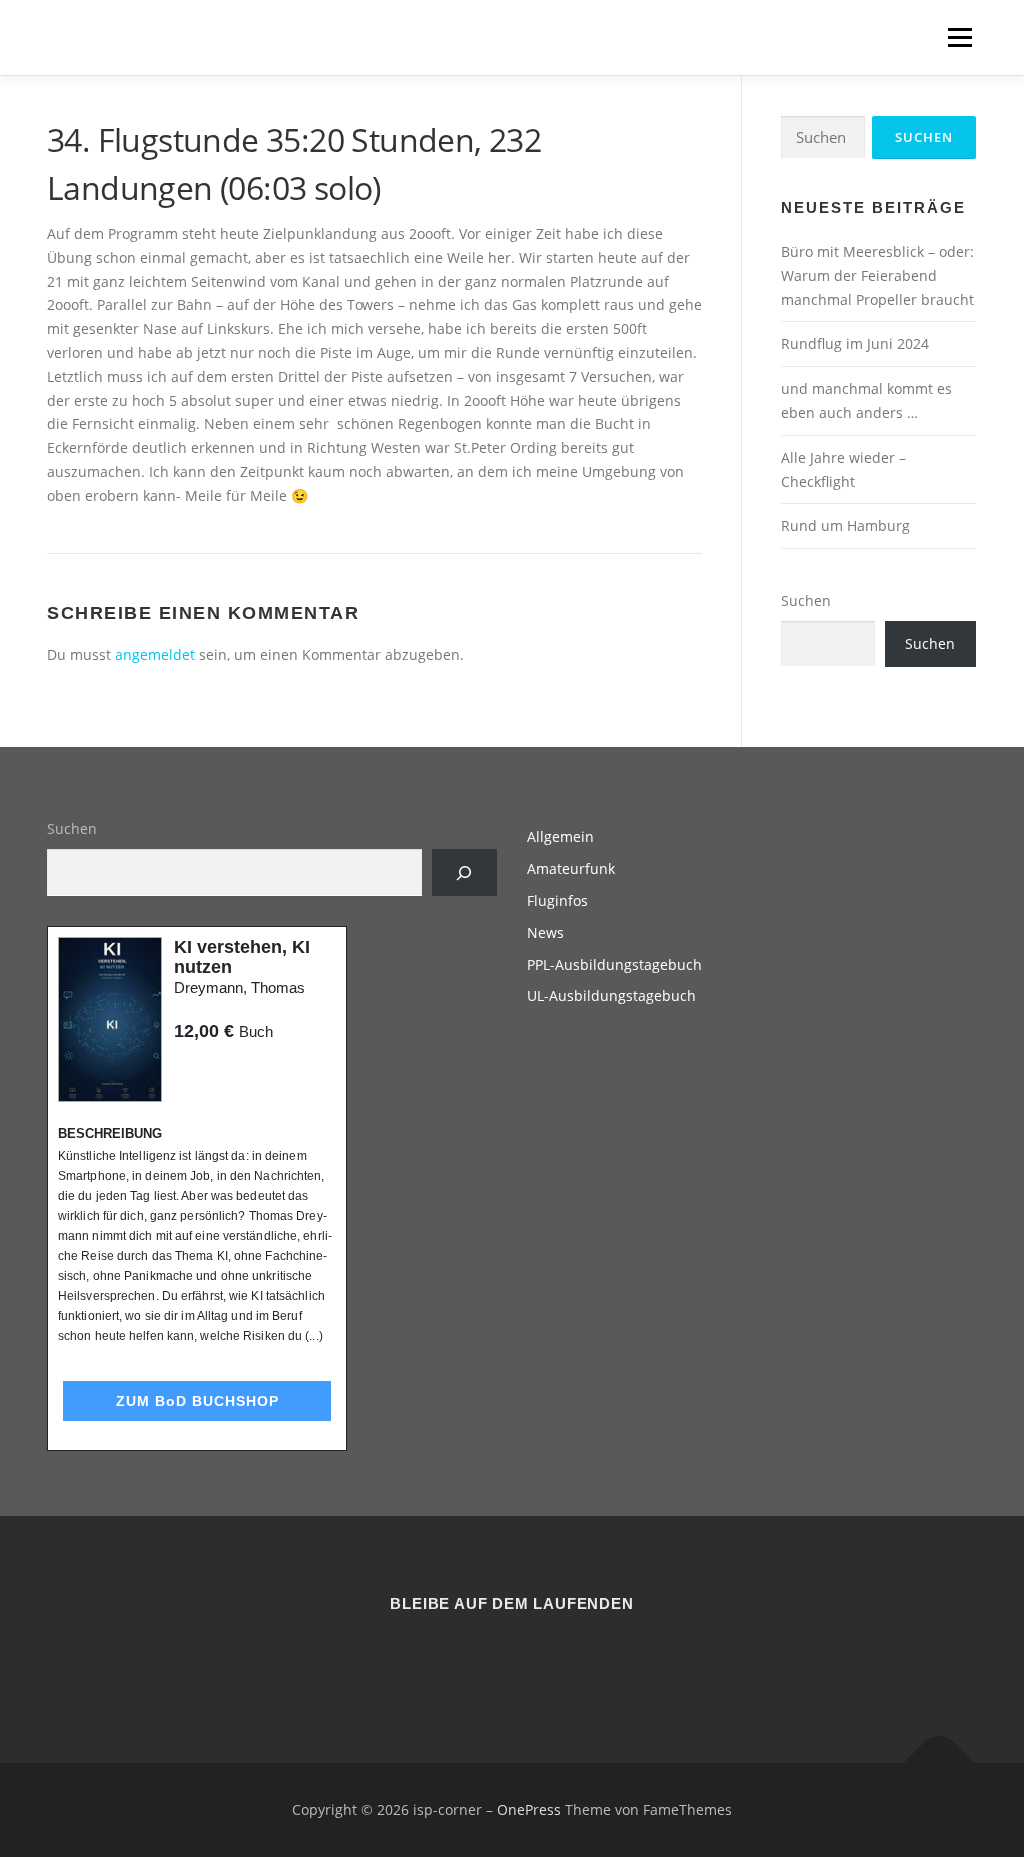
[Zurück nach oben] (939, 1763)
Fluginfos (557, 900)
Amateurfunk (571, 868)
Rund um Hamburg (845, 525)
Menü (959, 37)
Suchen (806, 600)
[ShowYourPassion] (487, 1657)
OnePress (529, 1809)
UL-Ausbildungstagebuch (611, 995)
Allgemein (560, 836)
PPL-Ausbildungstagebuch (614, 964)
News (545, 932)
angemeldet (155, 654)
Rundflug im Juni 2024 (855, 343)
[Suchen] (464, 872)
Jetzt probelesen (228, 1069)
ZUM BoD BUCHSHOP (197, 1401)
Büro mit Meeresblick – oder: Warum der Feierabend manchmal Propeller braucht (877, 275)
